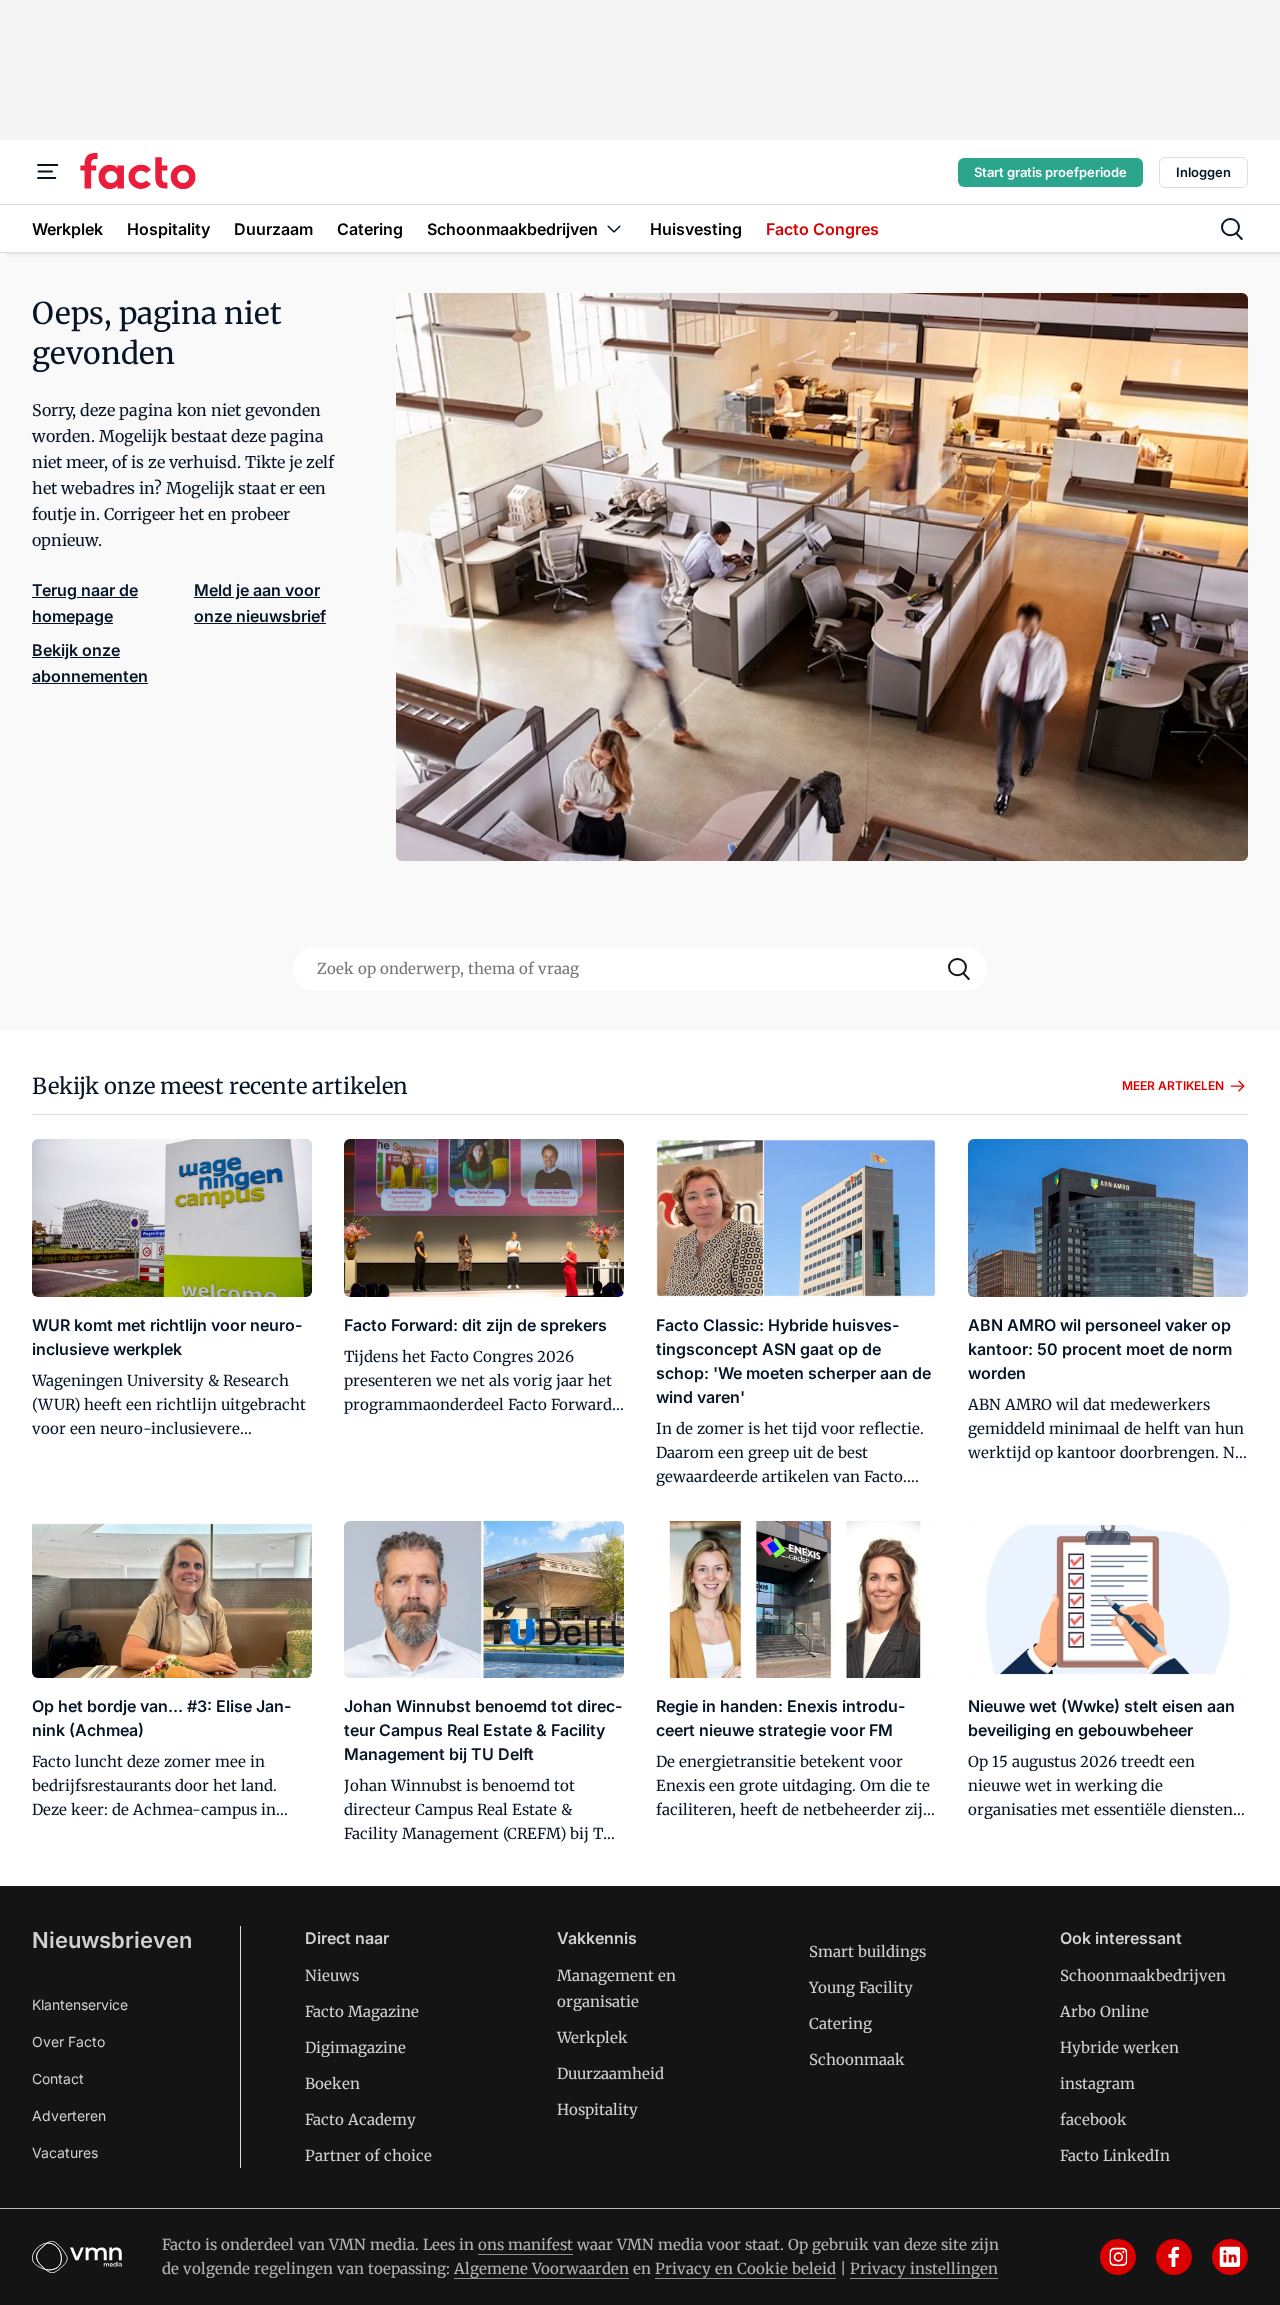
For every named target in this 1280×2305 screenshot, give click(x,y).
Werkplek (592, 2037)
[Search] (959, 969)
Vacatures (65, 2152)
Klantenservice (80, 2004)
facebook (1093, 2119)
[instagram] (1118, 2257)
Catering (840, 2023)
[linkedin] (1230, 2257)
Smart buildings (867, 1951)
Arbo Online (1104, 2011)
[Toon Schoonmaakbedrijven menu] (614, 228)
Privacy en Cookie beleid (745, 2268)
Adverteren (69, 2115)
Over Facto (68, 2041)
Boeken (332, 2083)
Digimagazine (355, 2047)
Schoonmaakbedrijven (1143, 1975)
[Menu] (48, 172)
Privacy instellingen (924, 2268)
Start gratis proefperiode (1050, 172)
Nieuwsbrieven (112, 1940)
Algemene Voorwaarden (541, 2268)
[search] (1232, 229)
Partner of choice (368, 2155)
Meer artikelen (1173, 1085)
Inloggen (1203, 172)
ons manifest (525, 2244)
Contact (58, 2078)
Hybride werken (1119, 2047)
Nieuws (332, 1975)
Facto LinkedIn (1115, 2155)
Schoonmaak (857, 2059)
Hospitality (597, 2109)
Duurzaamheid (610, 2073)
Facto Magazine (362, 2011)
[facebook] (1174, 2257)
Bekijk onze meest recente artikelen (220, 1086)
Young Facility (861, 1987)
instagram (1097, 2083)
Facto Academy (360, 2119)
